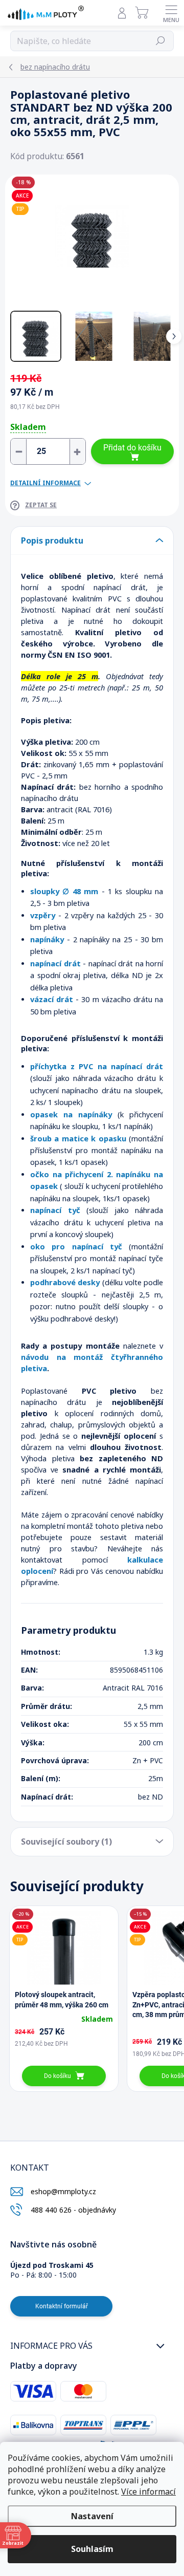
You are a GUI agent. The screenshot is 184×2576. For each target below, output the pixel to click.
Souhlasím (92, 2549)
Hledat (160, 41)
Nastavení (92, 2516)
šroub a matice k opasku (78, 1138)
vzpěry (43, 915)
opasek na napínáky (71, 1114)
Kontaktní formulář (62, 2306)
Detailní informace (45, 483)
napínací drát (55, 963)
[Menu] (171, 13)
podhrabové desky (65, 1282)
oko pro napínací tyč (76, 1246)
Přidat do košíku (132, 448)
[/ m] (48, 451)
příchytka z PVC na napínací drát (97, 1066)
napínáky (47, 939)
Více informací (148, 2492)
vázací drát (52, 999)
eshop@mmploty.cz (63, 2191)
